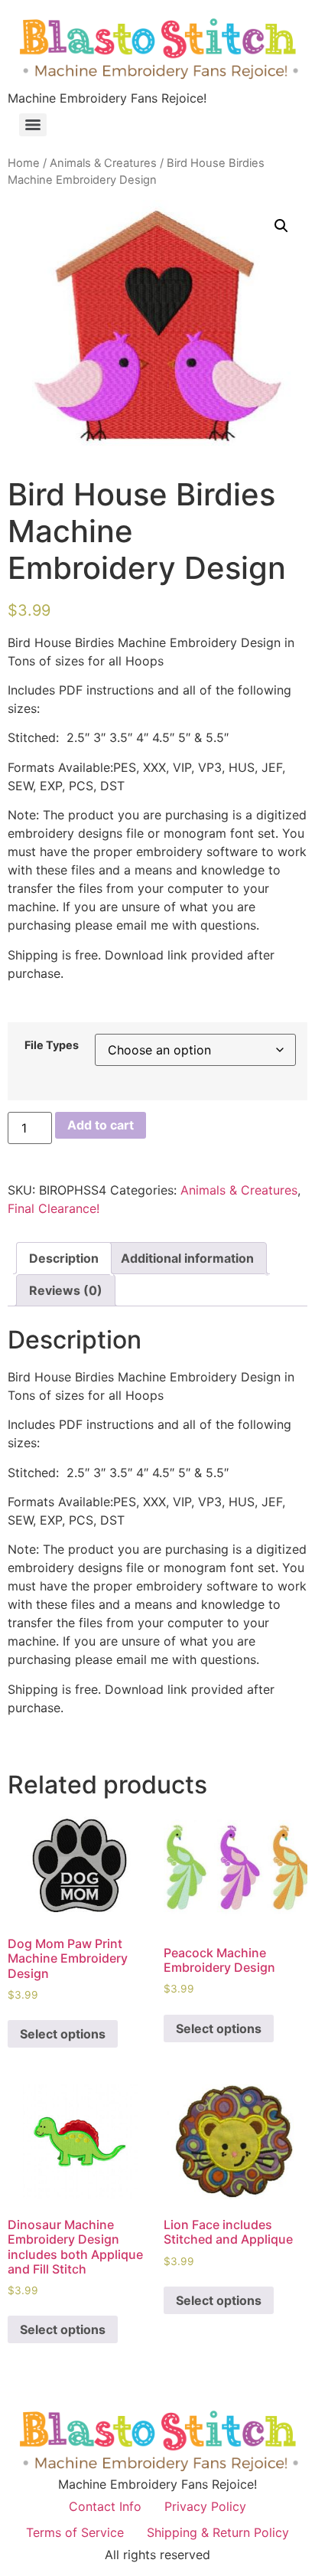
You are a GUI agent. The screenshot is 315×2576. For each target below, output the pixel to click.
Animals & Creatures (103, 163)
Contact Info (105, 2506)
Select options (63, 2034)
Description (64, 1258)
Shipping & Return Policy (218, 2532)
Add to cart (101, 1125)
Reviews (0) (66, 1290)
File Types (52, 1045)
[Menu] (33, 125)
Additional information (187, 1258)
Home (24, 163)
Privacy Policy (205, 2506)
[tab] (64, 1258)
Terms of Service (75, 2532)
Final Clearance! (54, 1208)
